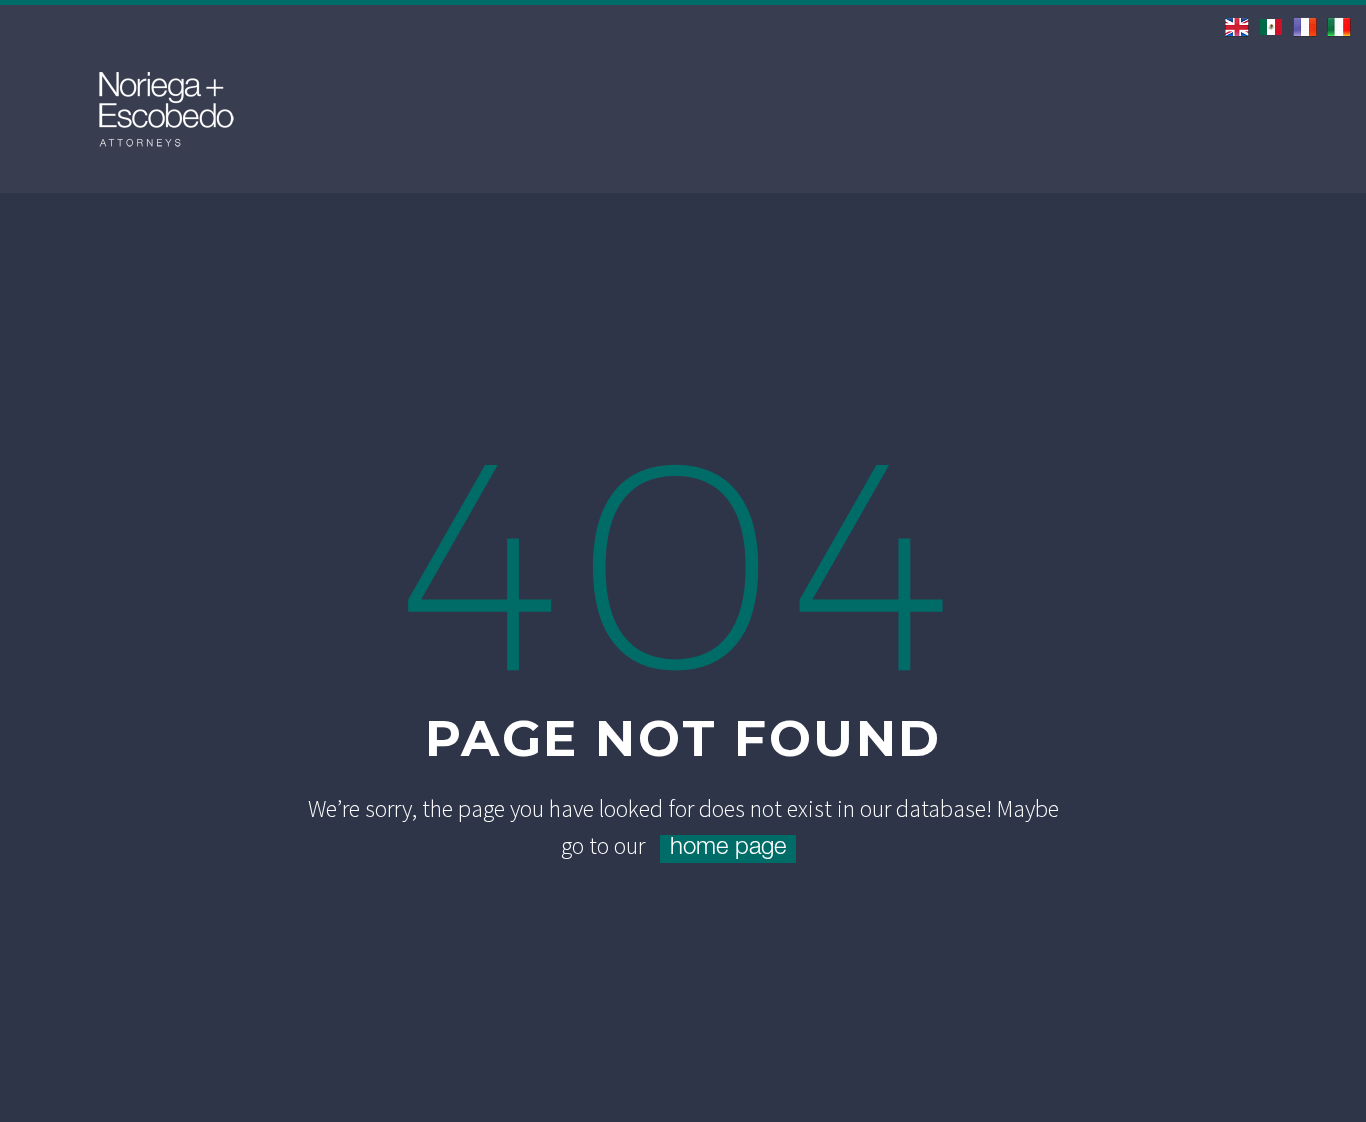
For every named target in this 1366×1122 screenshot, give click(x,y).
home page (728, 849)
